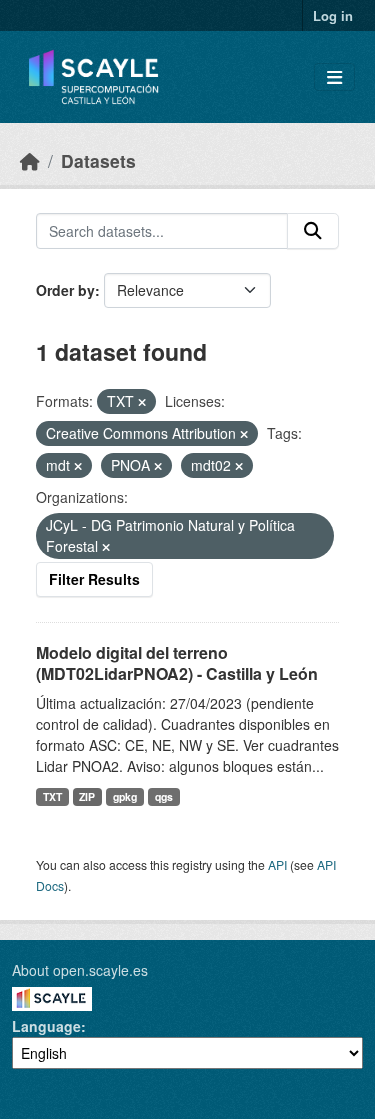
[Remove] (142, 402)
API (277, 864)
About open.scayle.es (80, 970)
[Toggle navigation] (334, 77)
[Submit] (313, 231)
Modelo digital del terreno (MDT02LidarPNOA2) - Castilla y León (177, 663)
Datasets (98, 160)
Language (46, 1026)
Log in (333, 15)
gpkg (125, 796)
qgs (164, 796)
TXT (52, 796)
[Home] (30, 160)
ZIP (87, 796)
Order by (65, 290)
